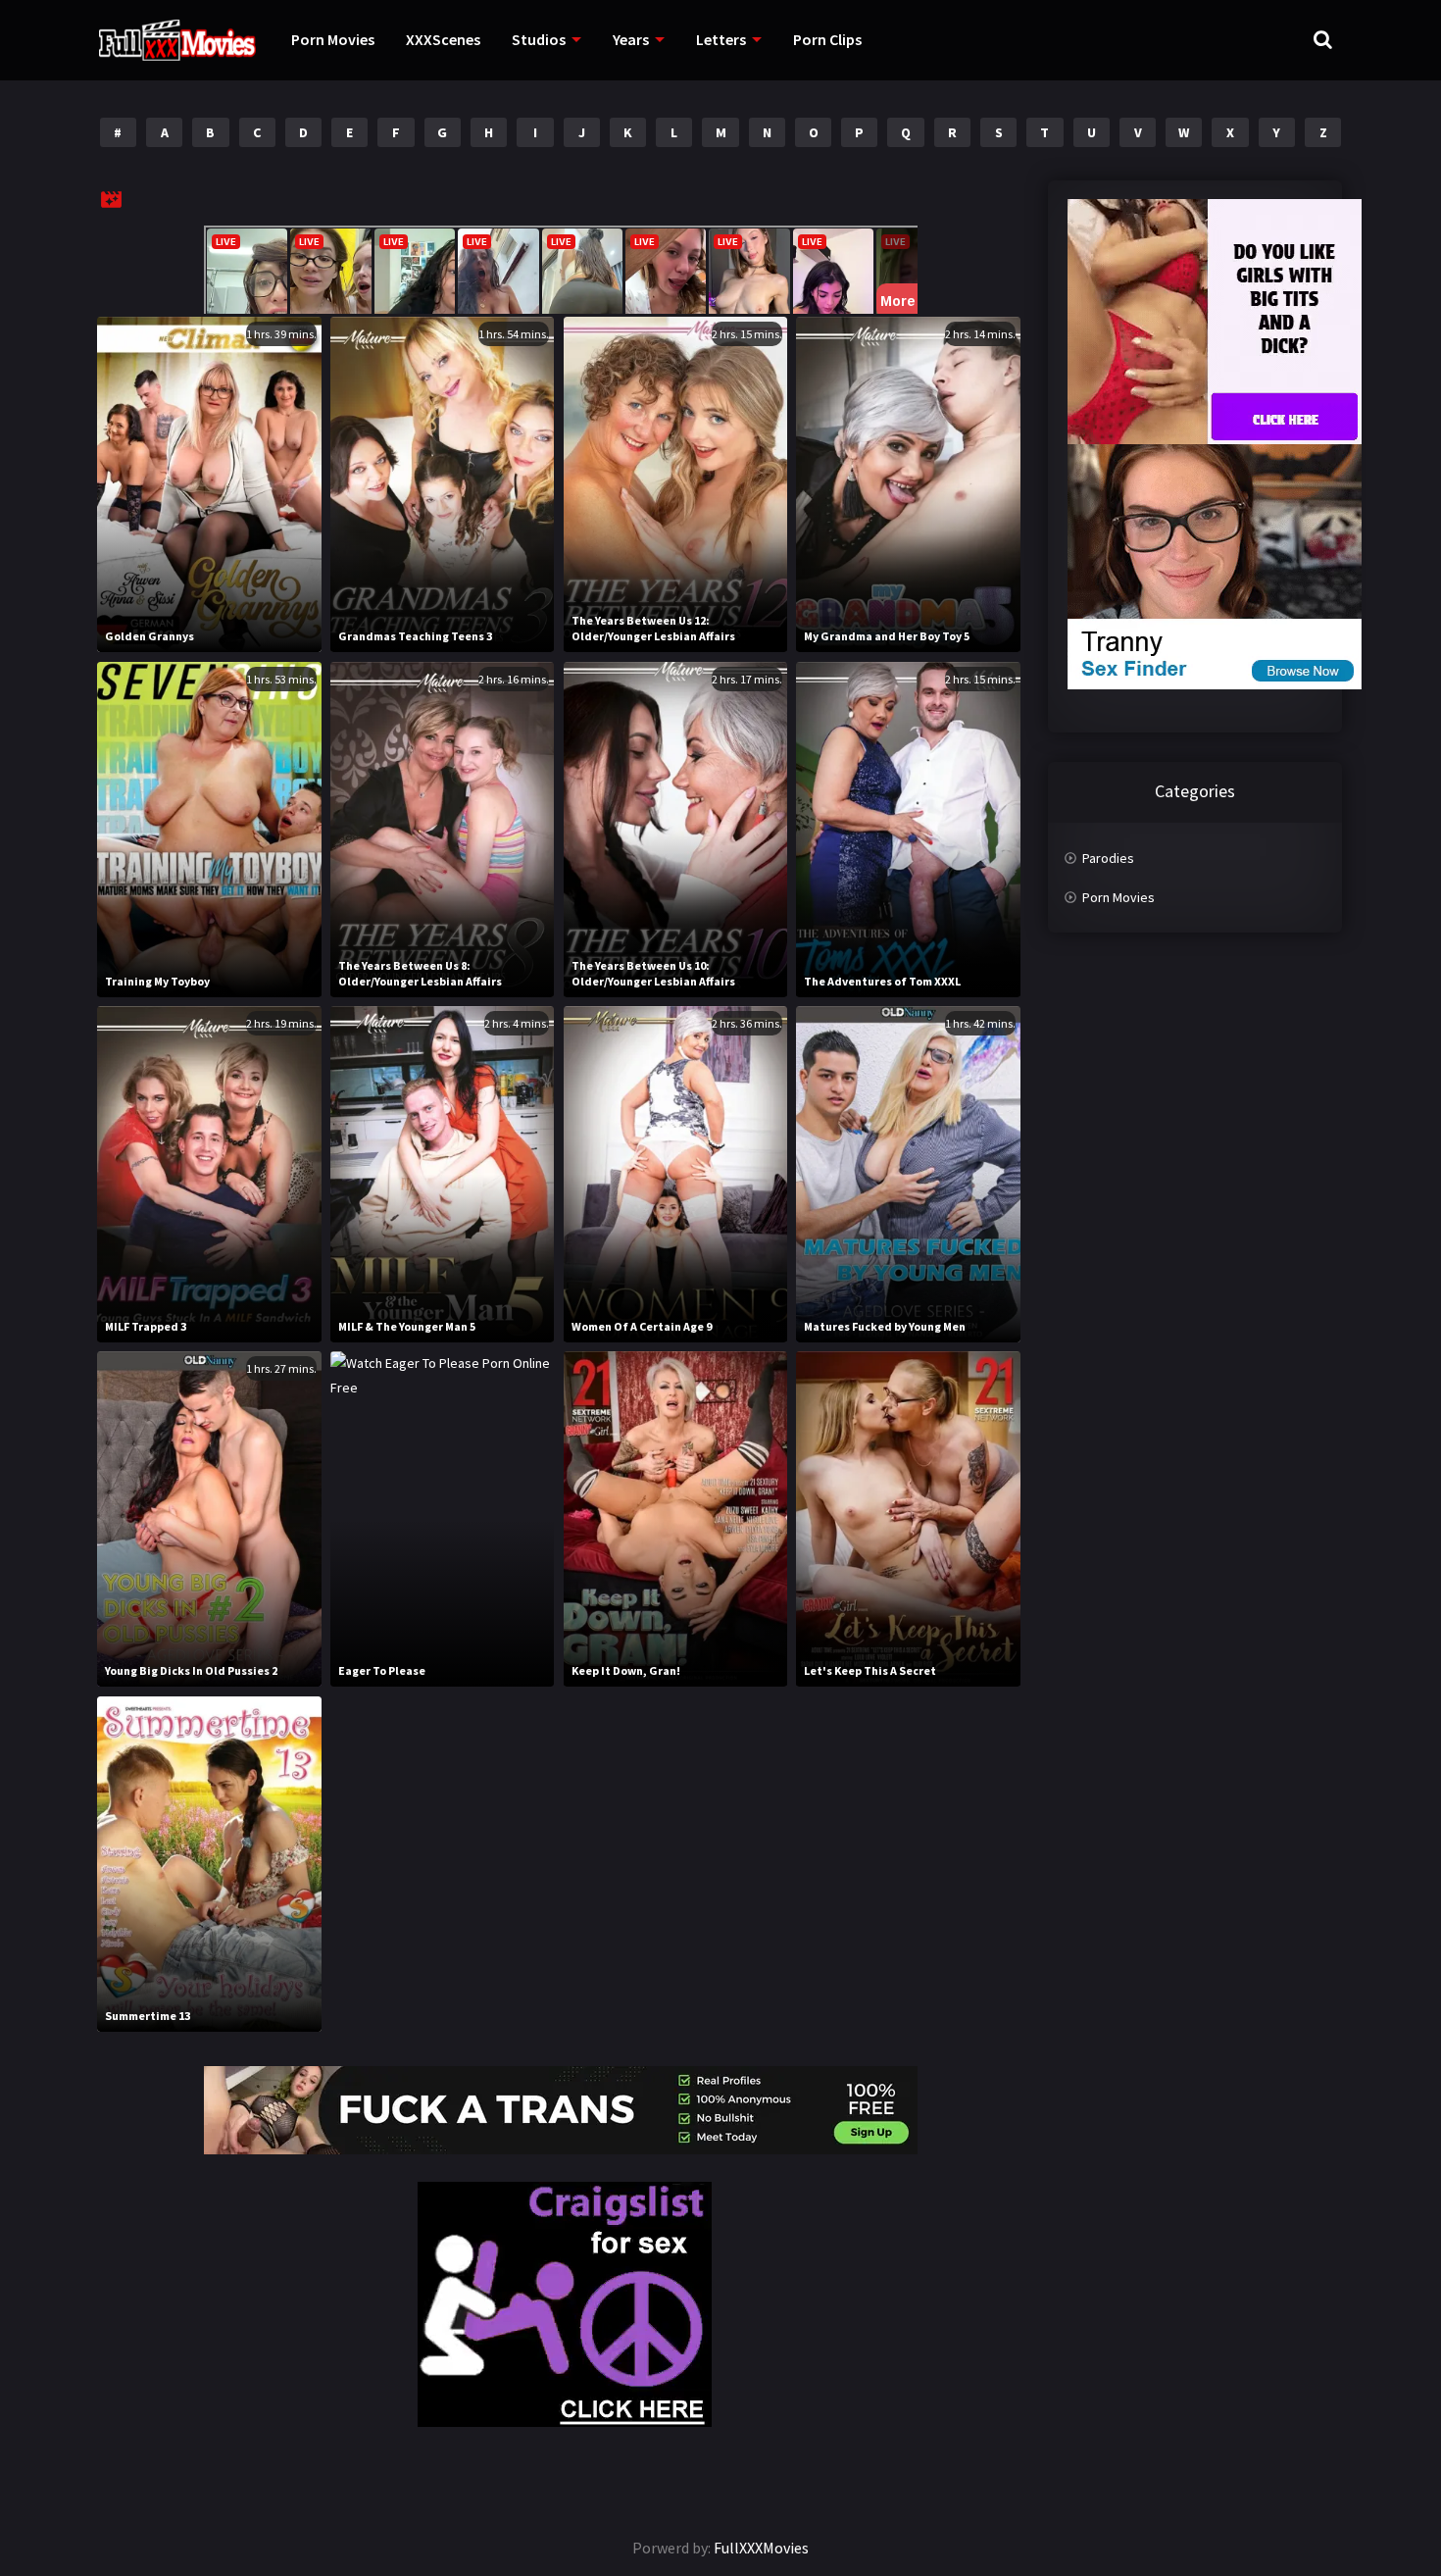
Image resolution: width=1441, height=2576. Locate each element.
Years (631, 39)
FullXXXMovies (761, 2548)
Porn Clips (827, 39)
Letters (721, 39)
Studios (539, 39)
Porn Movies (333, 39)
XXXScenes (443, 39)
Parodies (1108, 858)
